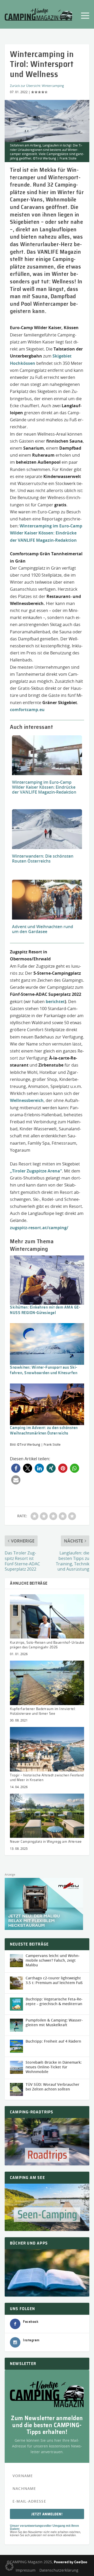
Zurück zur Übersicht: (26, 86)
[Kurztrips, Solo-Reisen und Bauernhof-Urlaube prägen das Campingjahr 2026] (47, 1616)
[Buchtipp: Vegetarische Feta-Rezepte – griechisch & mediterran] (16, 2004)
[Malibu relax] (44, 1928)
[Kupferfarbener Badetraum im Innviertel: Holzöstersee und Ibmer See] (47, 1683)
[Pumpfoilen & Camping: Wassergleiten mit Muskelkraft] (16, 2025)
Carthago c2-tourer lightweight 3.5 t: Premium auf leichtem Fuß (54, 1980)
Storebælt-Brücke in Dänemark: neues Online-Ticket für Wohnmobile (54, 2067)
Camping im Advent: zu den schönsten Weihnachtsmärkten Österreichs (44, 1430)
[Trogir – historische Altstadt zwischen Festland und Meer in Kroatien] (47, 1749)
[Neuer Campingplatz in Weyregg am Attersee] (47, 1816)
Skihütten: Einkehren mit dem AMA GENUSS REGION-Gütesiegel (46, 1310)
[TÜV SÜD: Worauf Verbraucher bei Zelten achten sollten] (16, 2089)
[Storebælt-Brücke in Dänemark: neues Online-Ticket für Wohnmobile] (16, 2067)
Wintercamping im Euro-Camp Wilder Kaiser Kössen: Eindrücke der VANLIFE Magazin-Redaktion (46, 533)
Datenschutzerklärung (59, 2570)
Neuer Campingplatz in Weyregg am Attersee (46, 1842)
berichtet (55, 1002)
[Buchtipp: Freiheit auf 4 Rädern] (16, 2046)
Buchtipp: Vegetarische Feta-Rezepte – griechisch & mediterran (54, 2001)
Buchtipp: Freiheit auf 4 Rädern (53, 2041)
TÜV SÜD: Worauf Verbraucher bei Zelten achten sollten (52, 2087)
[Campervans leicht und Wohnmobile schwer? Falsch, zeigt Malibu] (16, 1961)
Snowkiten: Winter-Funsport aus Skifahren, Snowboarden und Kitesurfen (44, 1370)
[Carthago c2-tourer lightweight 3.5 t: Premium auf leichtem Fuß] (16, 1983)
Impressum (26, 2570)
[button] (16, 1468)
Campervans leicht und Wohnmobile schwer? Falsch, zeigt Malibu (53, 1960)
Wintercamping (53, 86)
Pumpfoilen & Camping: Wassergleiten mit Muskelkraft (54, 2022)
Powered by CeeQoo (70, 2562)
